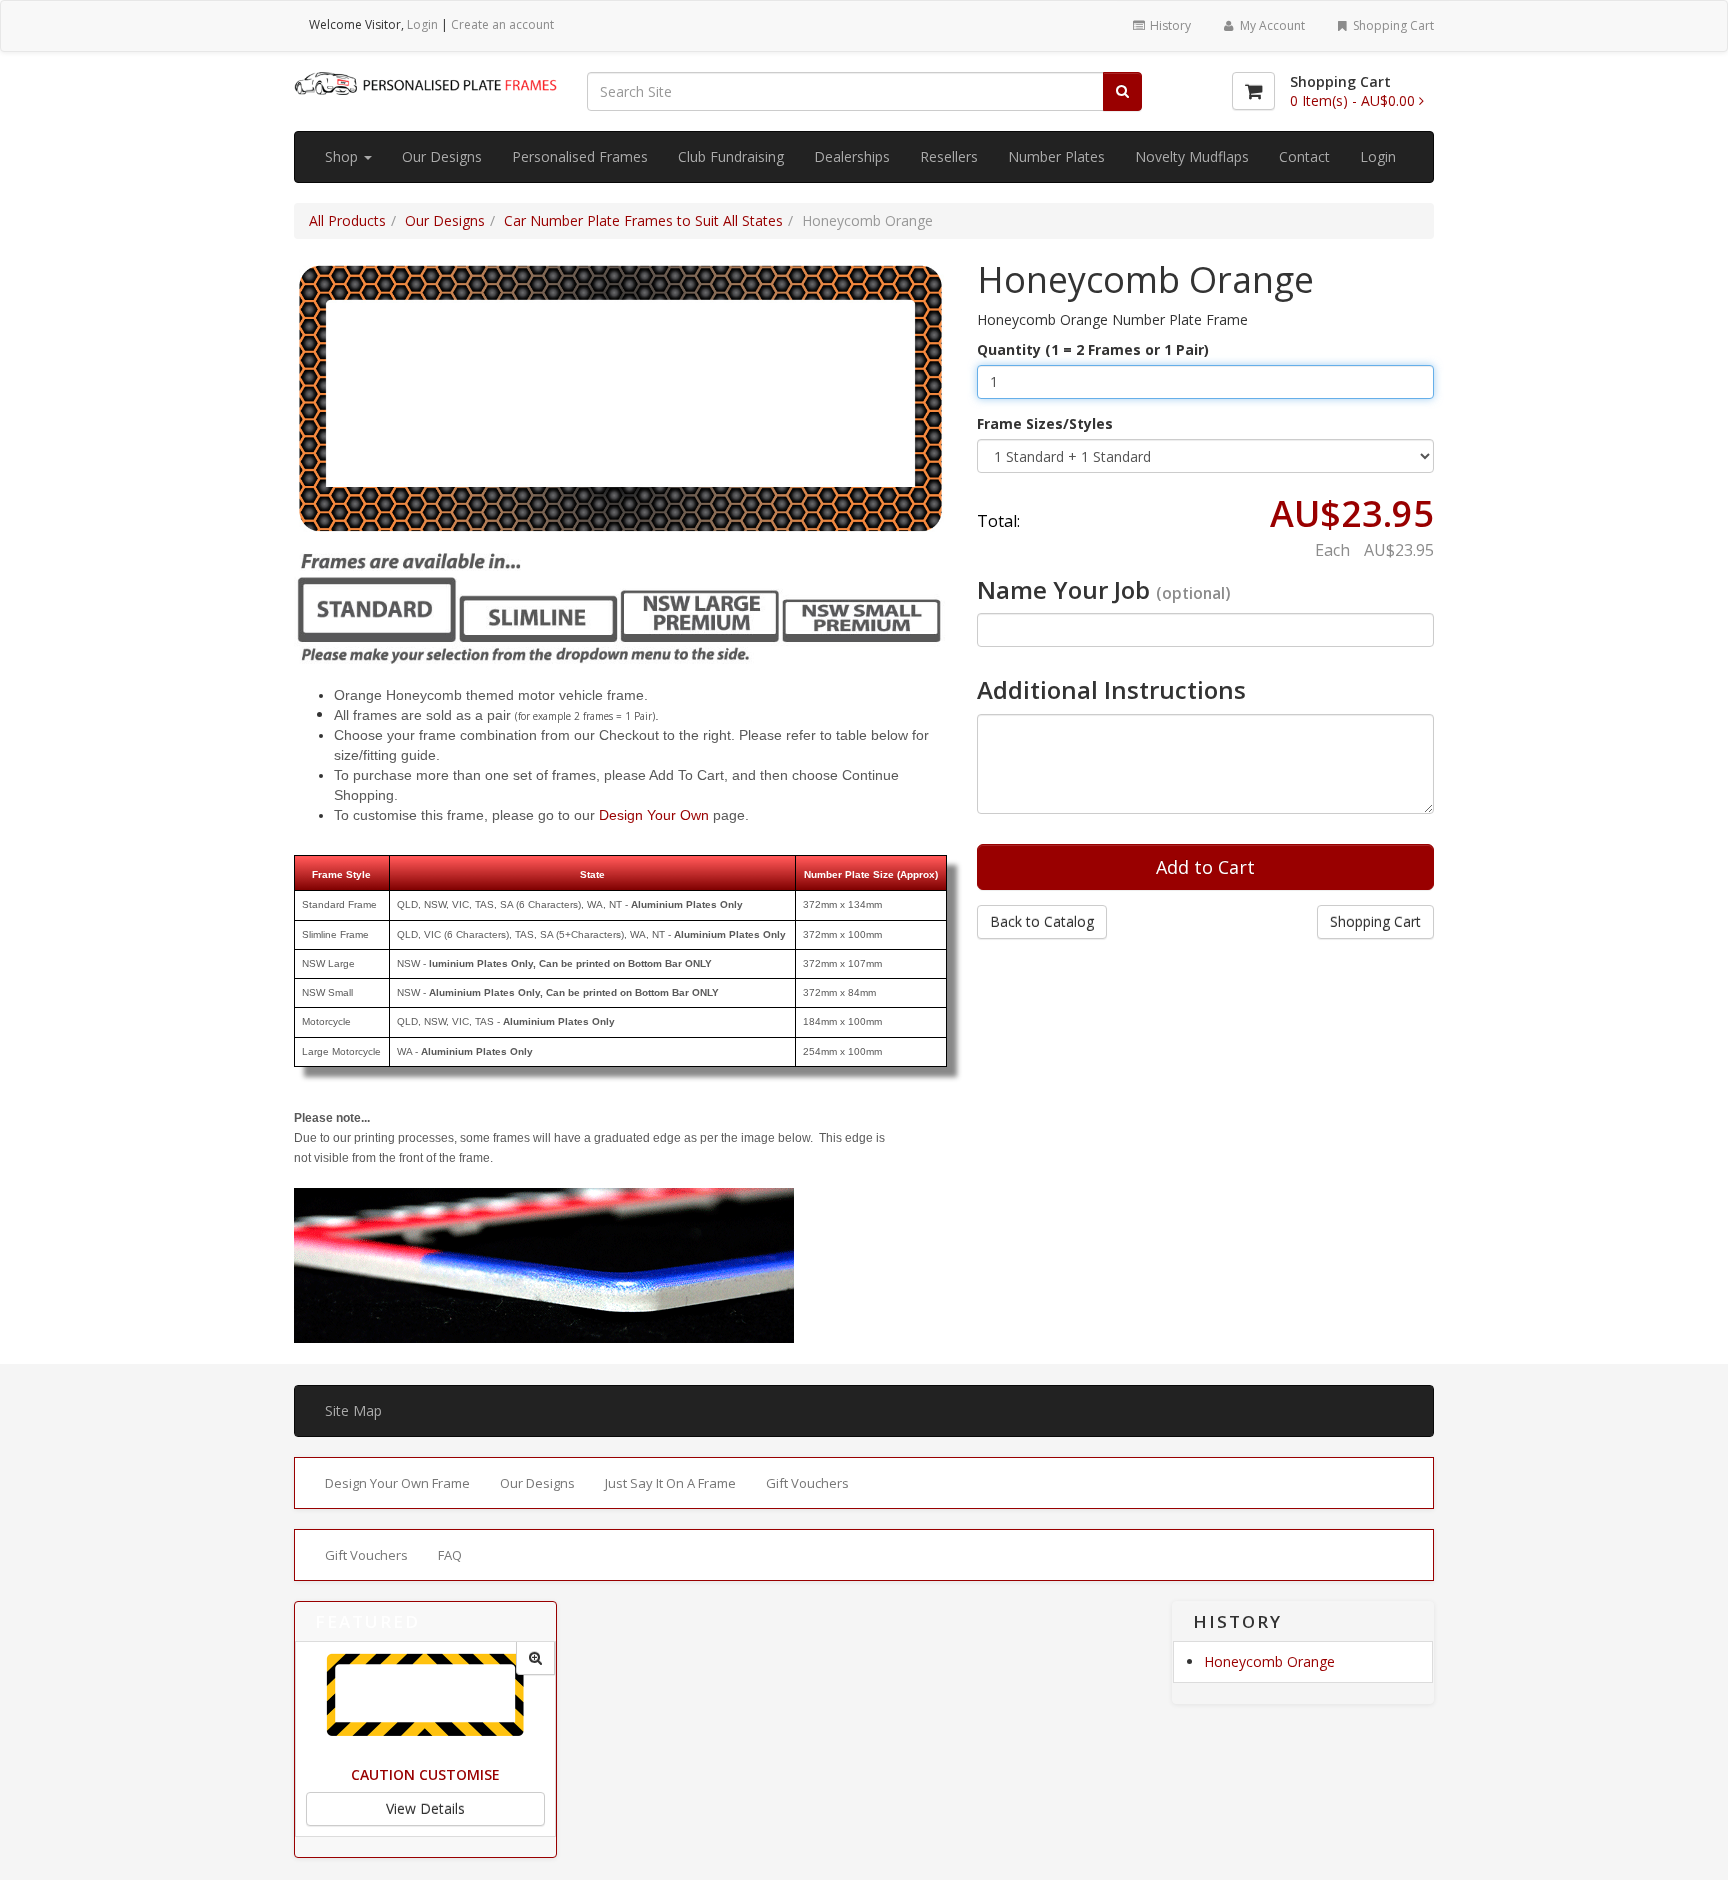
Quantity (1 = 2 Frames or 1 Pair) (1093, 349)
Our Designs (442, 156)
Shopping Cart (1392, 25)
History (1169, 25)
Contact (1304, 156)
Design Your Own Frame (397, 1483)
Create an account (502, 24)
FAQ (450, 1555)
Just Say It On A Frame (670, 1483)
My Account (1271, 25)
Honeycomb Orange (1269, 1661)
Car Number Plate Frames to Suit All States (643, 220)
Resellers (949, 156)
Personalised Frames (580, 156)
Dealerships (852, 156)
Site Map (353, 1410)
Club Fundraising (731, 156)
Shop (343, 156)
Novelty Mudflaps (1192, 156)
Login (422, 24)
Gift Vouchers (807, 1483)
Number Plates (1056, 156)
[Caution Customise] (535, 1658)
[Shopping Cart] (1253, 91)
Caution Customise (425, 1774)
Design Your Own (654, 815)
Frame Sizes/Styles (1045, 423)
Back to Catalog (1042, 921)
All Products (347, 220)
